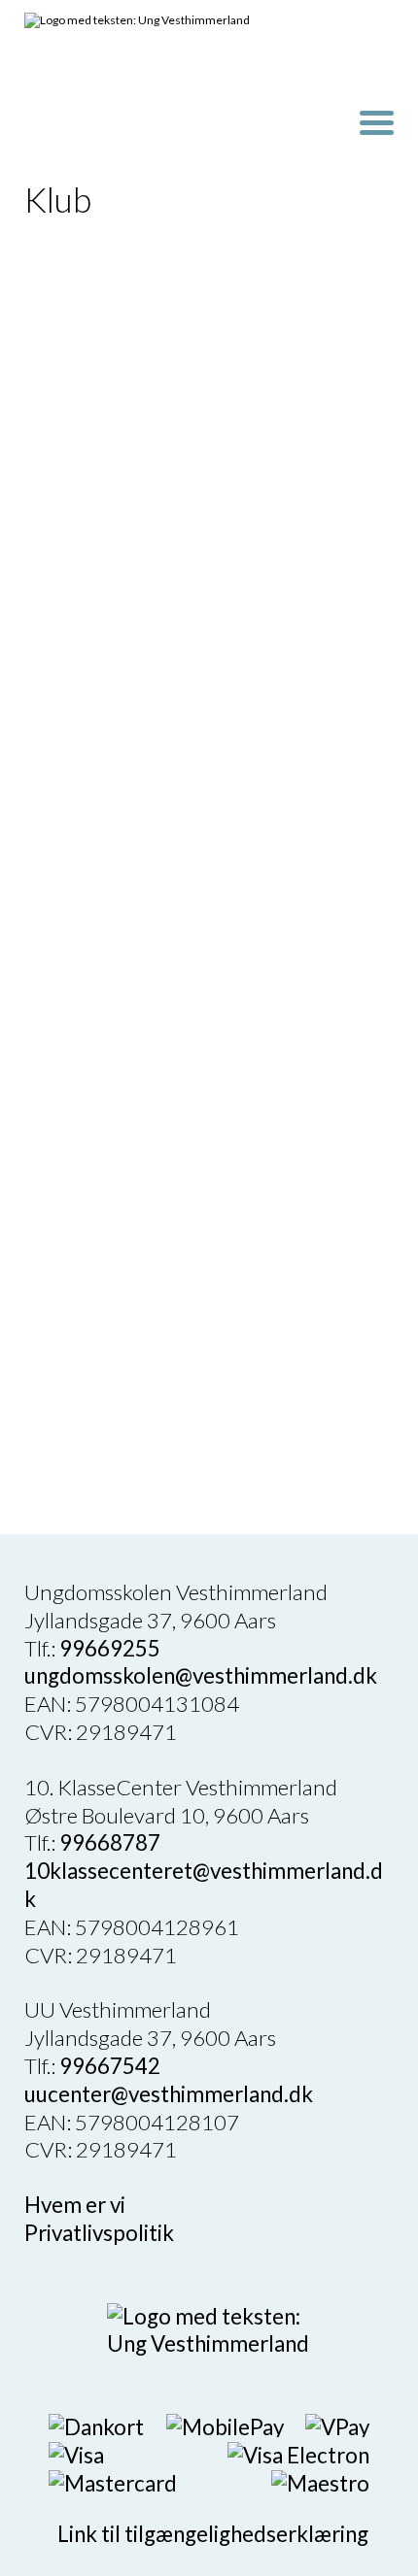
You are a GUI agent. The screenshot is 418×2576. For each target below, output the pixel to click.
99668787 (110, 1842)
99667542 (110, 2066)
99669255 (110, 1648)
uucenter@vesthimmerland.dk (169, 2094)
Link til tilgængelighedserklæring (209, 2534)
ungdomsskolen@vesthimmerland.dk (201, 1675)
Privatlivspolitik (99, 2233)
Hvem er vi (75, 2205)
